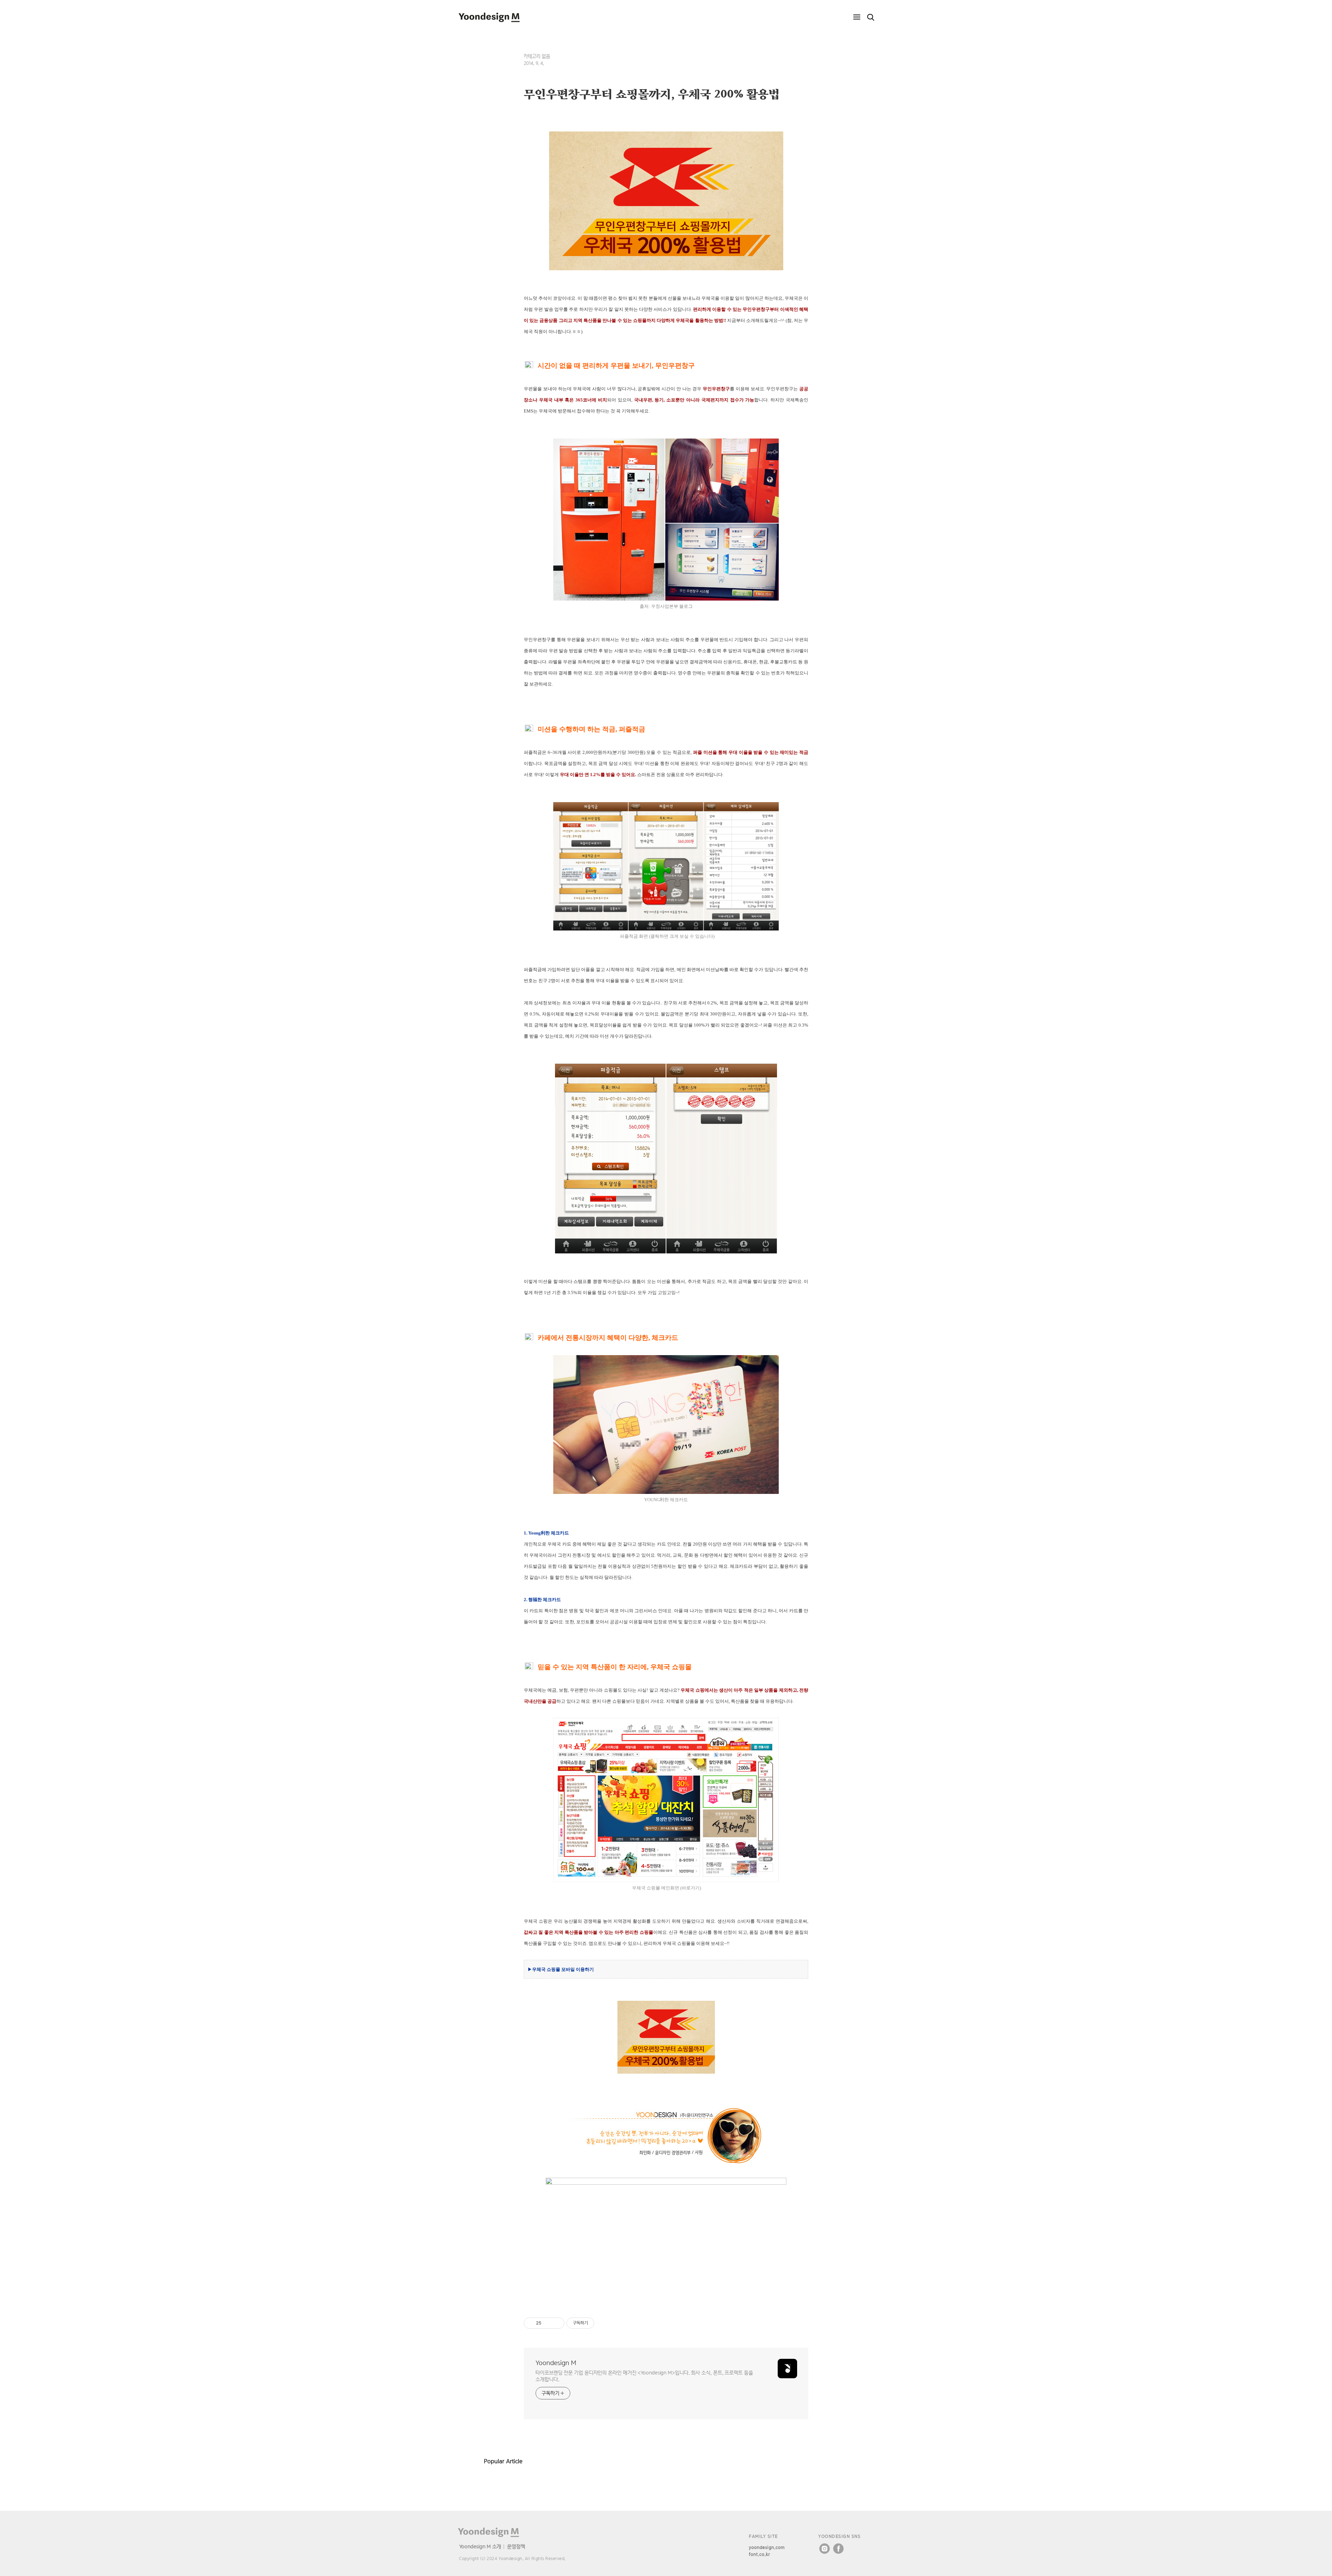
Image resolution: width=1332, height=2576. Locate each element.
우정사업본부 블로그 (672, 606)
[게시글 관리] (557, 2323)
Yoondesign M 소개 (480, 2546)
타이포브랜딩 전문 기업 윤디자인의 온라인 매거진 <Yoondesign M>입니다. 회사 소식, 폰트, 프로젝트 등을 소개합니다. (644, 2376)
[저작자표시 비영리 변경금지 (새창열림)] (604, 2323)
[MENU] (857, 17)
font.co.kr (759, 2554)
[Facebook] (838, 2549)
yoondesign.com (767, 2547)
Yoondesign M (556, 2363)
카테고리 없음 (537, 56)
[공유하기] (548, 2323)
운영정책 (516, 2546)
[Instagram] (825, 2549)
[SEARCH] (871, 17)
